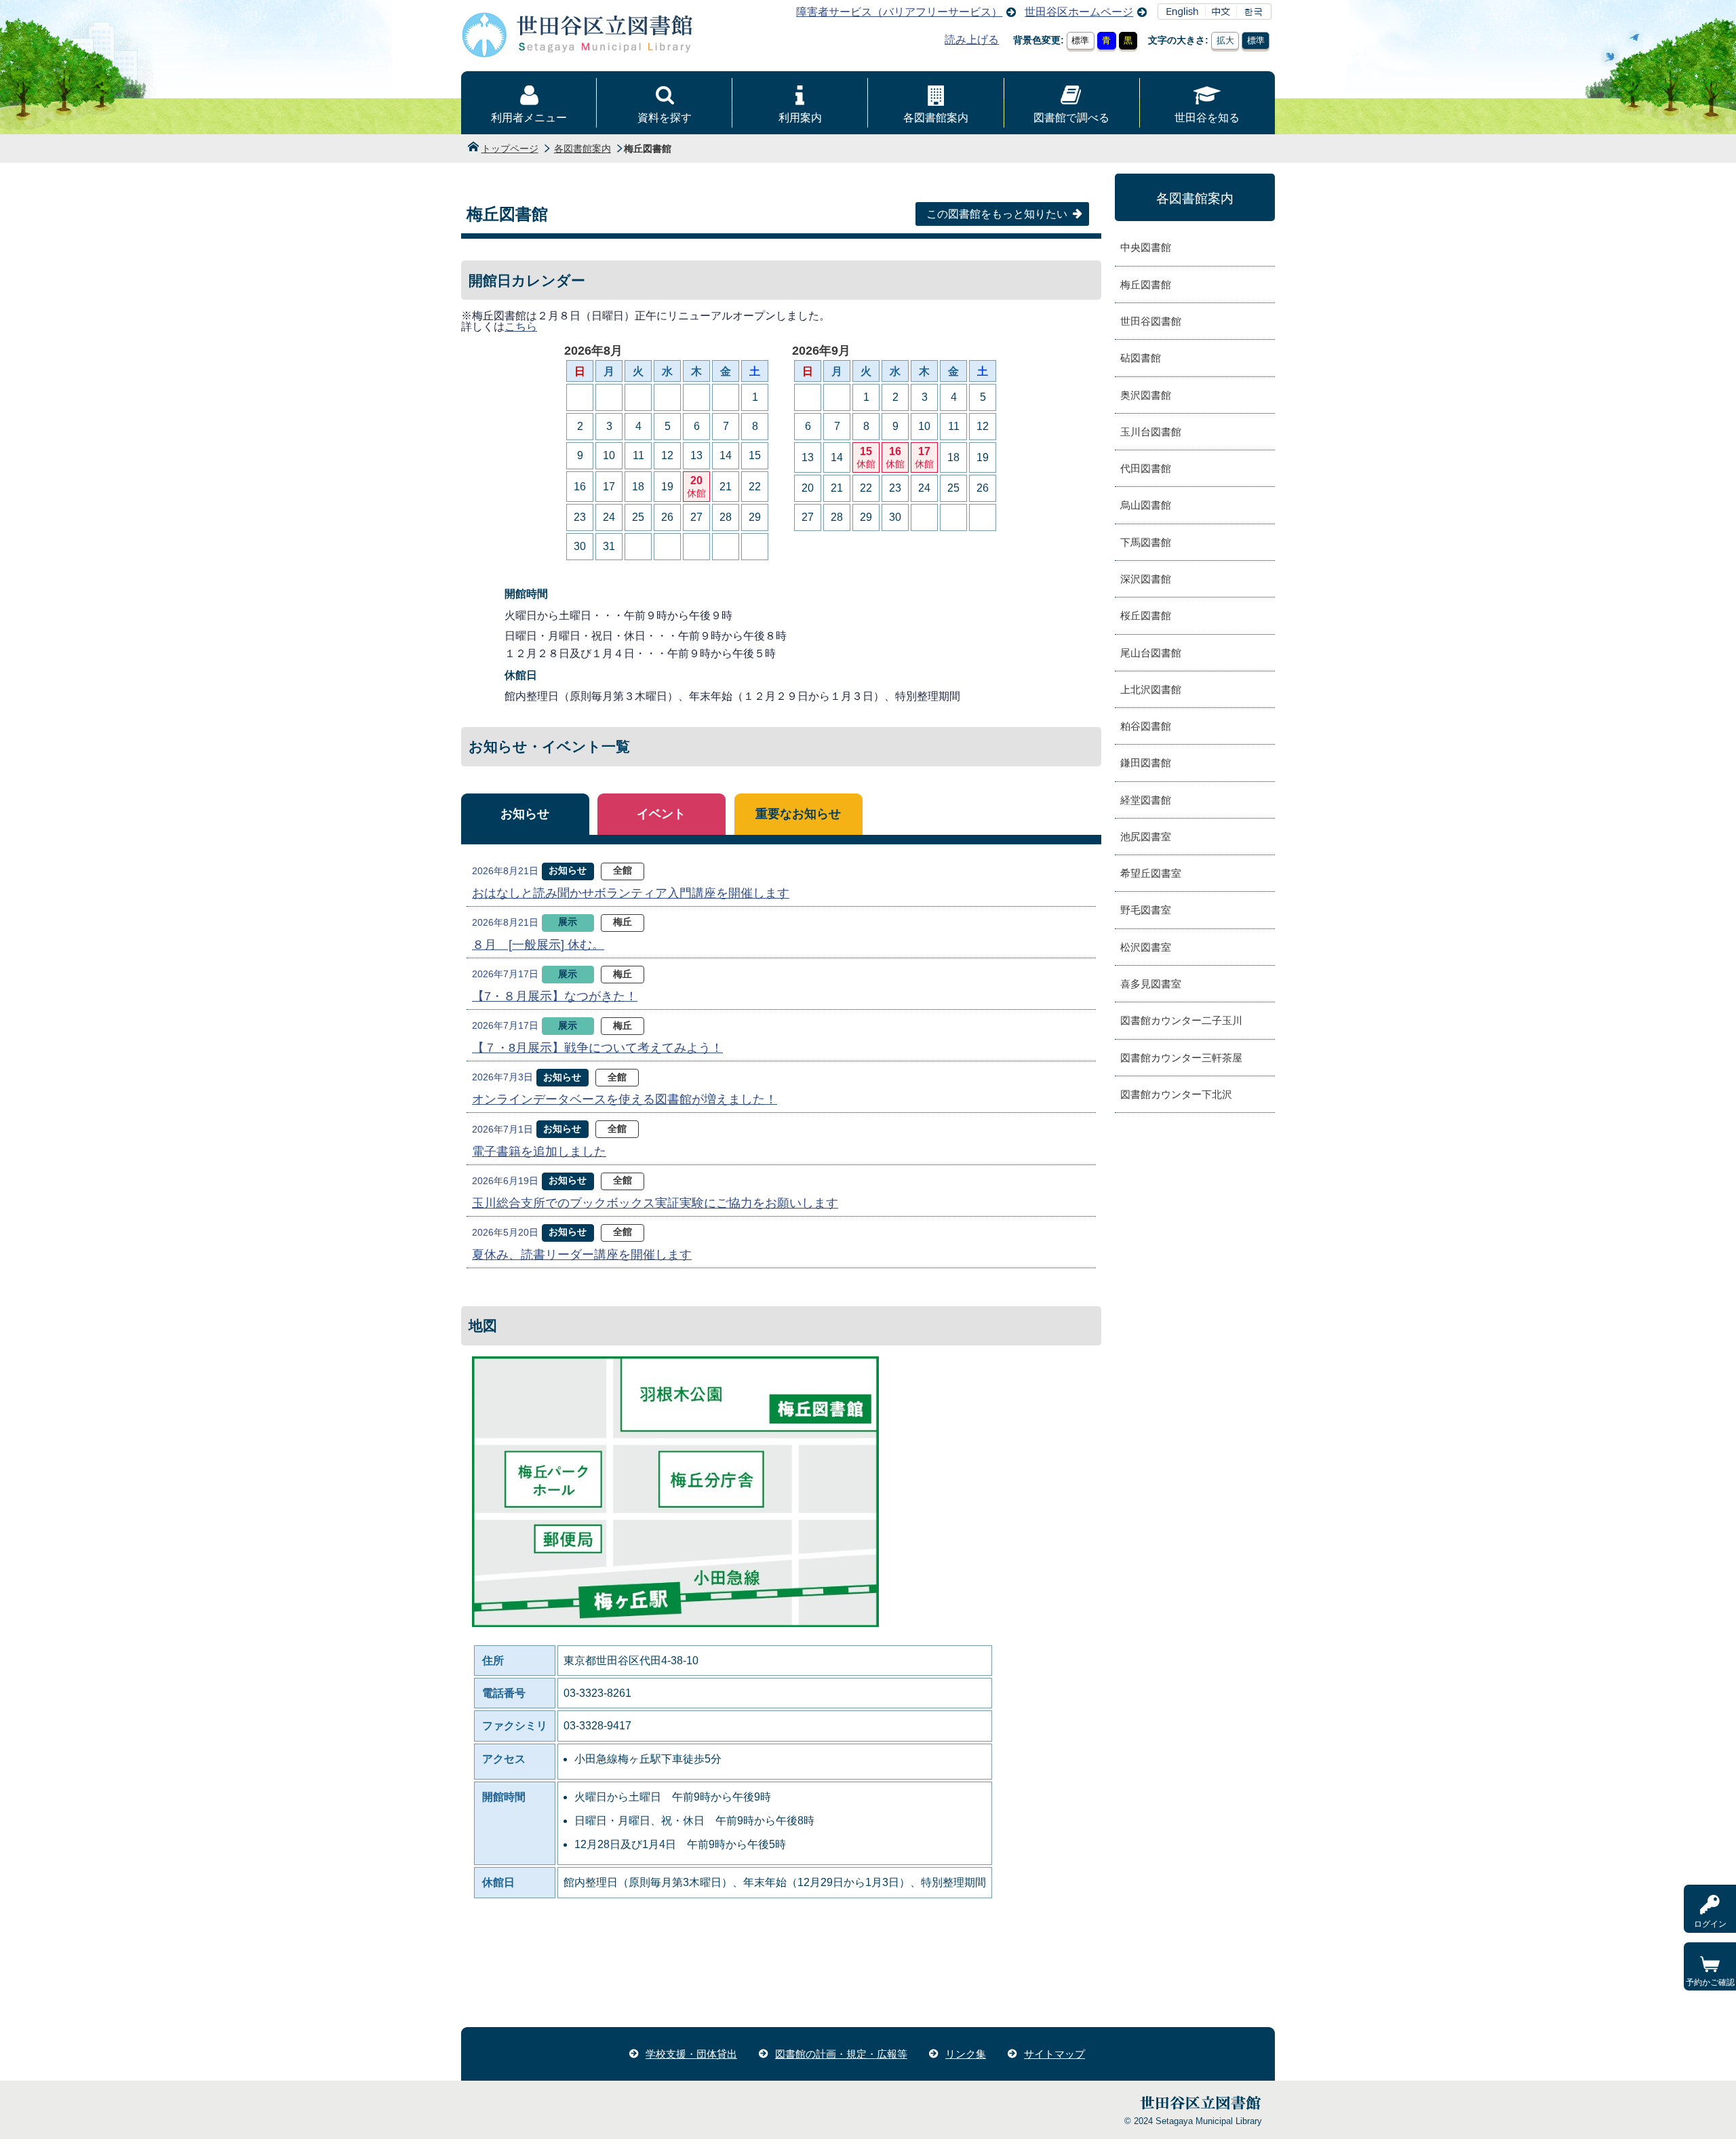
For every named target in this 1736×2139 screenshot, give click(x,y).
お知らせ (525, 814)
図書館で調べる (1071, 118)
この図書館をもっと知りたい (997, 214)
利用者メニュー (529, 118)
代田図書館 (1146, 468)
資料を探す (665, 118)
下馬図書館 (1146, 542)
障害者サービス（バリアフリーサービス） (899, 12)
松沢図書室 (1146, 947)
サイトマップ (1054, 2054)
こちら (521, 327)
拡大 (1225, 40)
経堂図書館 (1146, 800)
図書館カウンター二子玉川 (1181, 1020)
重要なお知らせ (798, 814)
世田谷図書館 (1151, 321)
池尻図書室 (1146, 837)
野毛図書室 (1146, 910)
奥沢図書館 (1146, 395)
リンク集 (966, 2054)
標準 (1080, 40)
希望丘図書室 (1151, 873)
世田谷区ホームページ (1079, 12)
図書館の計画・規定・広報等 (841, 2054)
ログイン (1710, 1924)
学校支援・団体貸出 (691, 2054)
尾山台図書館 (1151, 653)
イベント (661, 814)
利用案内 (800, 118)
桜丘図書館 (1146, 615)
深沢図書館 (1146, 579)
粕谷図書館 (1146, 726)
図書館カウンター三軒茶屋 (1181, 1058)
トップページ (510, 149)
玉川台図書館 (1151, 432)
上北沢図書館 (1151, 689)
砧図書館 (1141, 358)
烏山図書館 (1146, 505)
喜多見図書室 (1151, 984)
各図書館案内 (936, 118)
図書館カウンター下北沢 (1176, 1094)
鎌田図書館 (1146, 763)
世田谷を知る (1207, 118)
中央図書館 (1146, 247)
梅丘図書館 (1146, 284)
